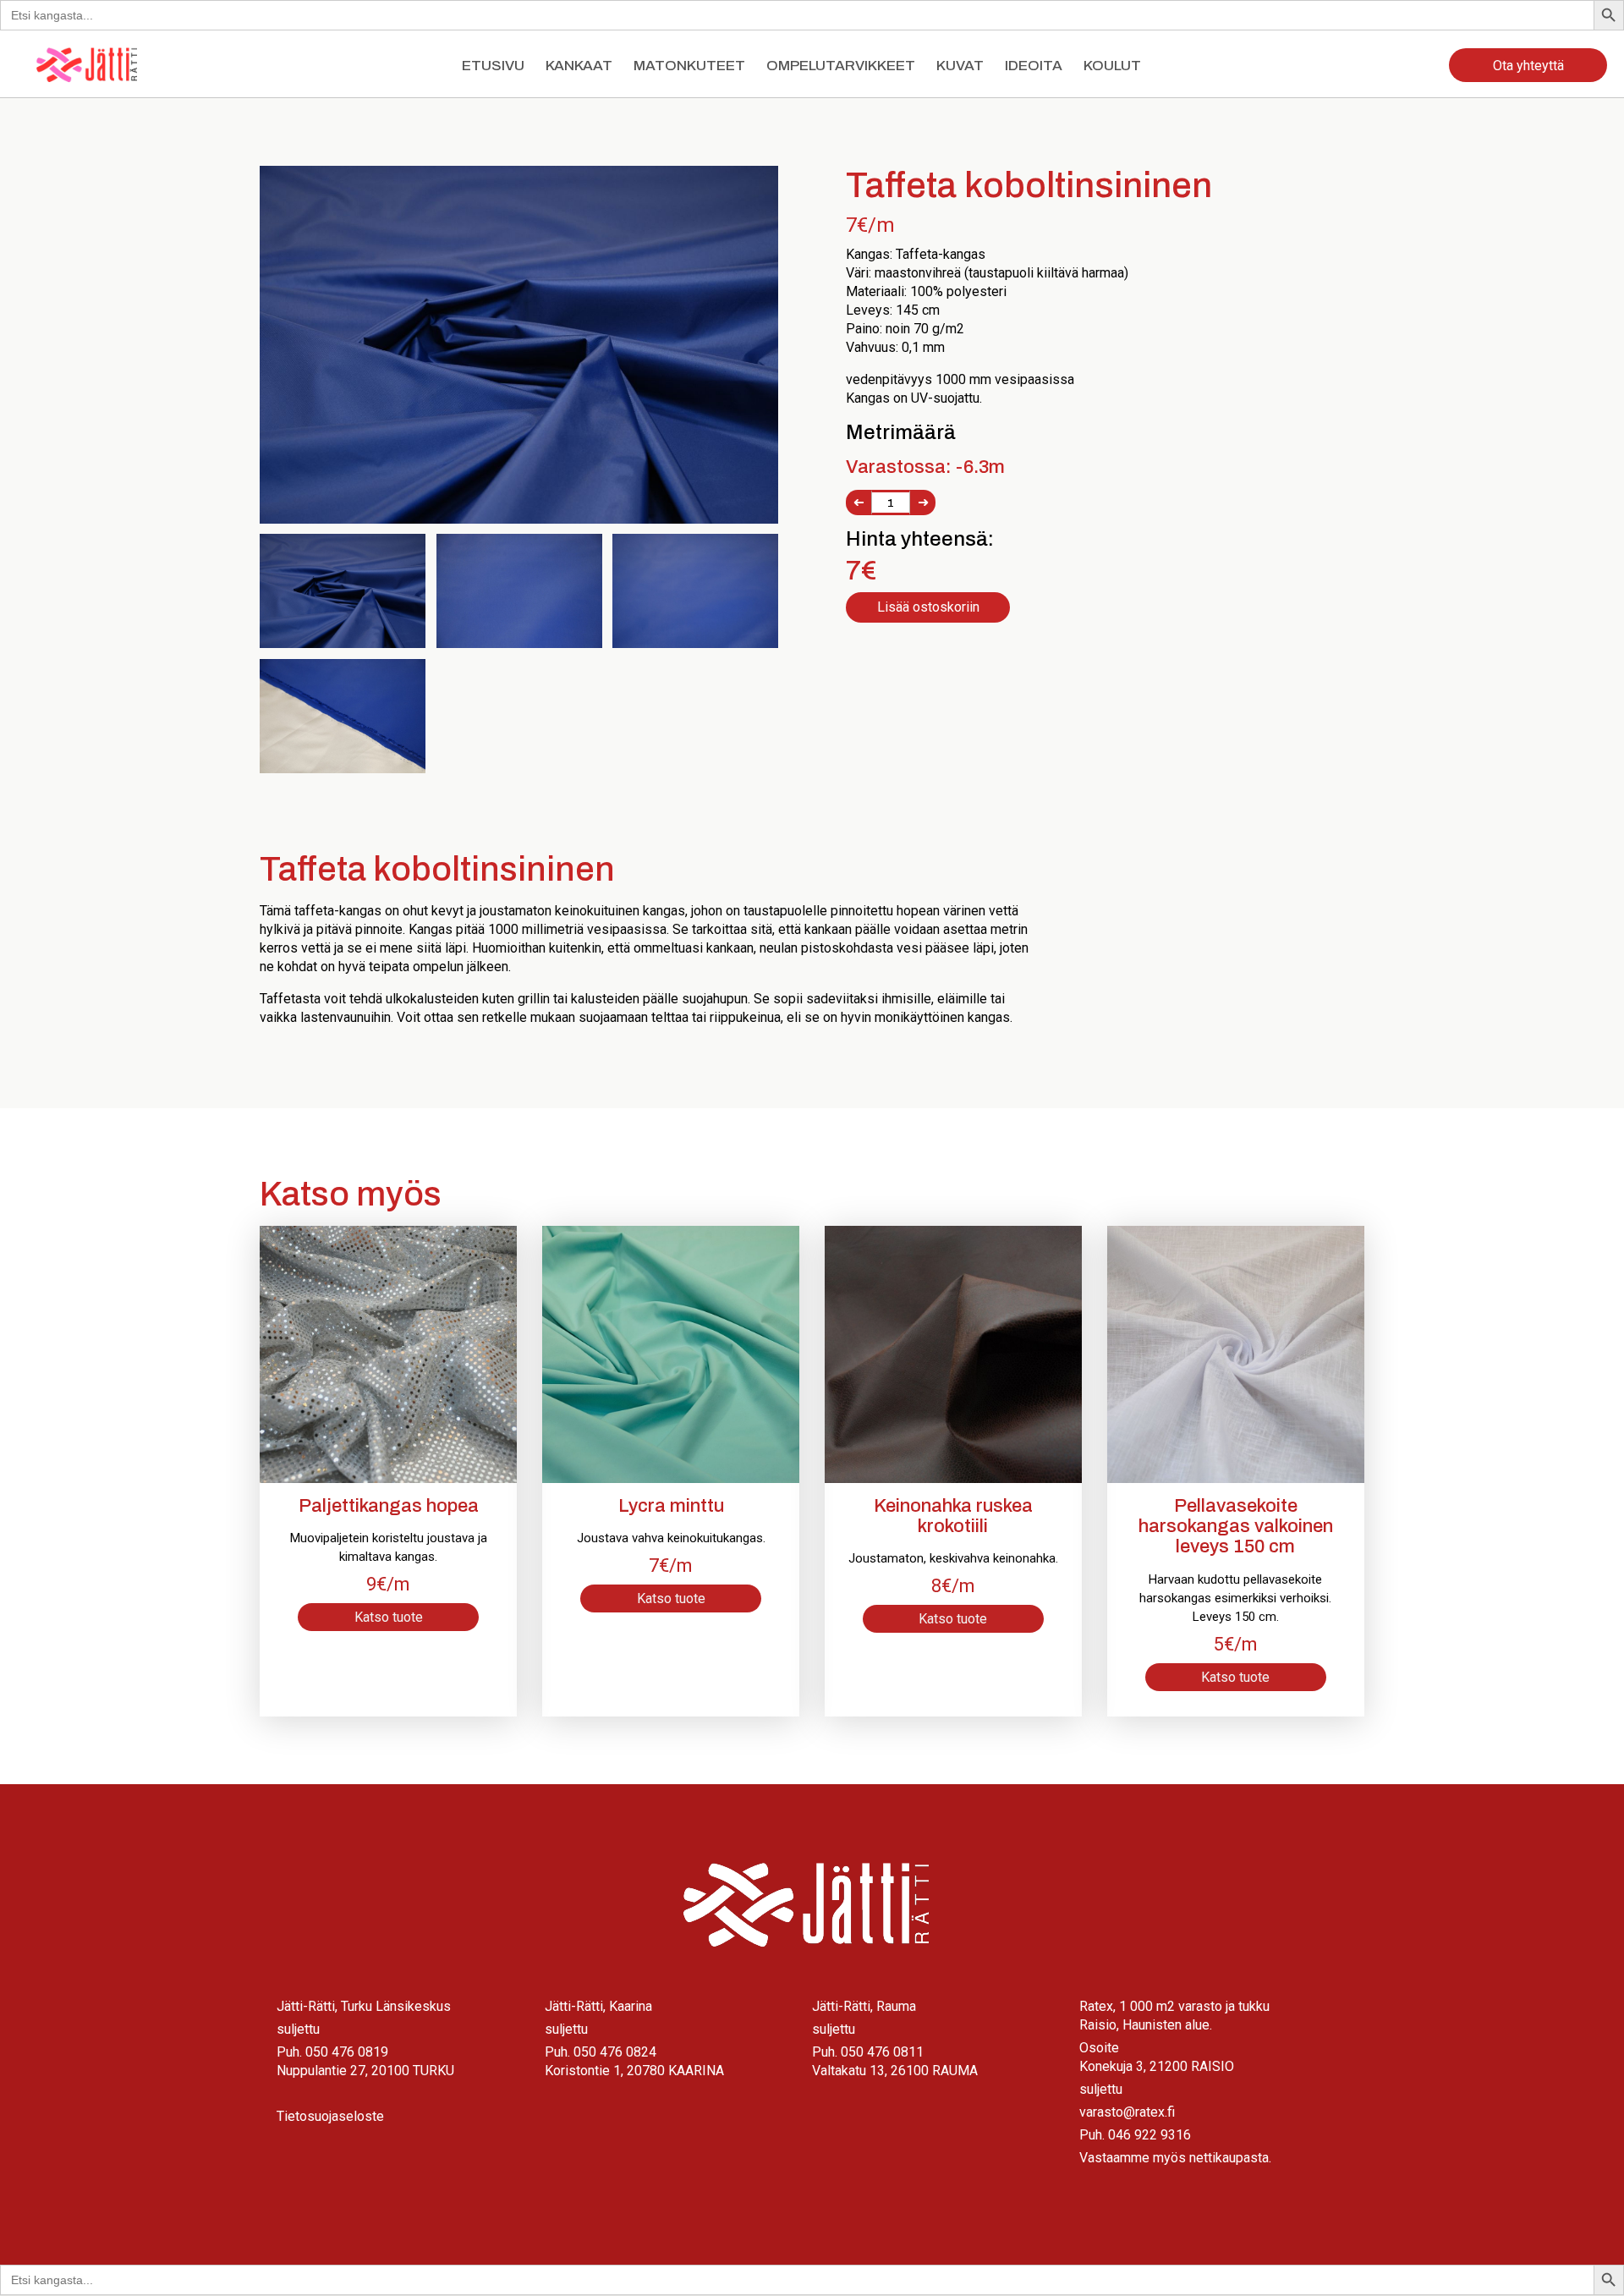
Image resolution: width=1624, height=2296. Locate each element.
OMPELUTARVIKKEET (841, 66)
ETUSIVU (493, 66)
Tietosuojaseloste (330, 2116)
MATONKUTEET (689, 66)
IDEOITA (1034, 66)
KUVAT (960, 66)
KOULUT (1112, 66)
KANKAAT (579, 66)
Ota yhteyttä (1528, 66)
